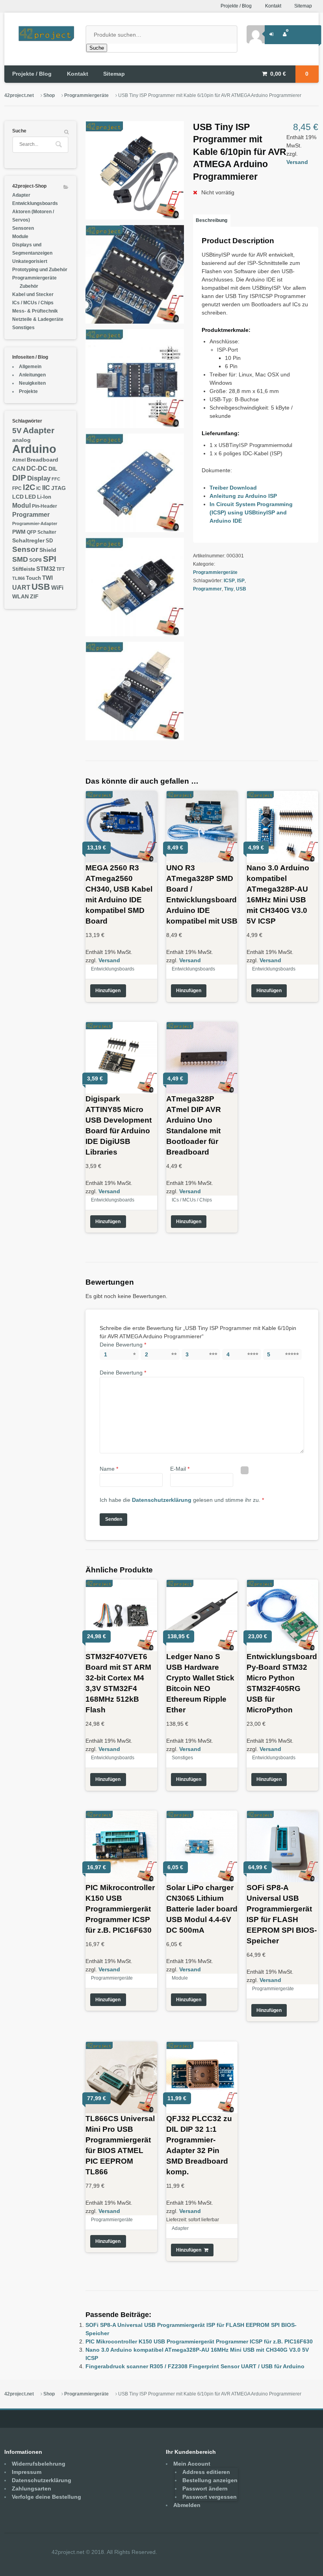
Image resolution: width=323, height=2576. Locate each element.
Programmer (207, 589)
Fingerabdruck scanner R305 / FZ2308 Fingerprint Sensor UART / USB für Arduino (195, 2366)
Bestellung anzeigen (210, 2480)
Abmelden (187, 2505)
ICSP (229, 581)
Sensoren (23, 228)
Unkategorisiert (30, 261)
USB (241, 589)
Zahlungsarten (32, 2488)
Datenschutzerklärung (162, 1500)
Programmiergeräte (86, 95)
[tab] (212, 220)
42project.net (19, 95)
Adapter (180, 2228)
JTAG (58, 488)
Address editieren (206, 2472)
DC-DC (37, 468)
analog (21, 440)
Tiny (229, 589)
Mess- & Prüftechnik (35, 311)
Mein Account (192, 2464)
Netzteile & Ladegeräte (38, 319)
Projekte (28, 391)
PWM (19, 532)
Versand (297, 162)
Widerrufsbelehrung (39, 2464)
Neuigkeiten (32, 383)
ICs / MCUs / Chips (192, 1200)
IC (39, 488)
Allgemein (30, 367)
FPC (17, 488)
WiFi (57, 588)
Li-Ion (44, 497)
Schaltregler (28, 540)
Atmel (19, 460)
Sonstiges (182, 1758)
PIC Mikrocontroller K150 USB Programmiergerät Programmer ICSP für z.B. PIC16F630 (199, 2341)
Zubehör (29, 286)
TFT (60, 569)
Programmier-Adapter (35, 523)
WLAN (20, 597)
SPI (50, 559)
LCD (18, 497)
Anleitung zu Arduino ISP (243, 496)
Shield (48, 550)
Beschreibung (212, 220)
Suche (97, 48)
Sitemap (303, 6)
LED (30, 497)
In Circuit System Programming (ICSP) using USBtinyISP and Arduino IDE (251, 512)
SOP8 (35, 560)
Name (109, 1469)
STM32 (46, 569)
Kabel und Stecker (33, 294)
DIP (19, 478)
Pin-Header (45, 506)
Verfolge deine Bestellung (46, 2497)
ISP (241, 581)
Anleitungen (32, 375)
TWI (47, 578)
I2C (29, 487)
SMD (20, 559)
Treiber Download (233, 488)
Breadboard (43, 460)
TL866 (19, 578)
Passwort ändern (205, 2488)
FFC (56, 479)
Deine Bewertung (123, 1345)
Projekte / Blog (236, 6)
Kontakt (273, 6)
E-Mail (180, 1469)
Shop (49, 95)
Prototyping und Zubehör (40, 270)
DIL (53, 469)
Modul (21, 505)
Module (180, 1978)
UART (21, 587)
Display (39, 478)
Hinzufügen (108, 991)
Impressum (27, 2472)
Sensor (25, 549)
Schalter (47, 532)
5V (17, 430)
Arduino (34, 449)
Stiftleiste (24, 569)
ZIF (34, 597)
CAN (19, 468)
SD (49, 541)
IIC (46, 488)
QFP (32, 532)
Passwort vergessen (210, 2497)
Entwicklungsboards (113, 969)
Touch (33, 578)
